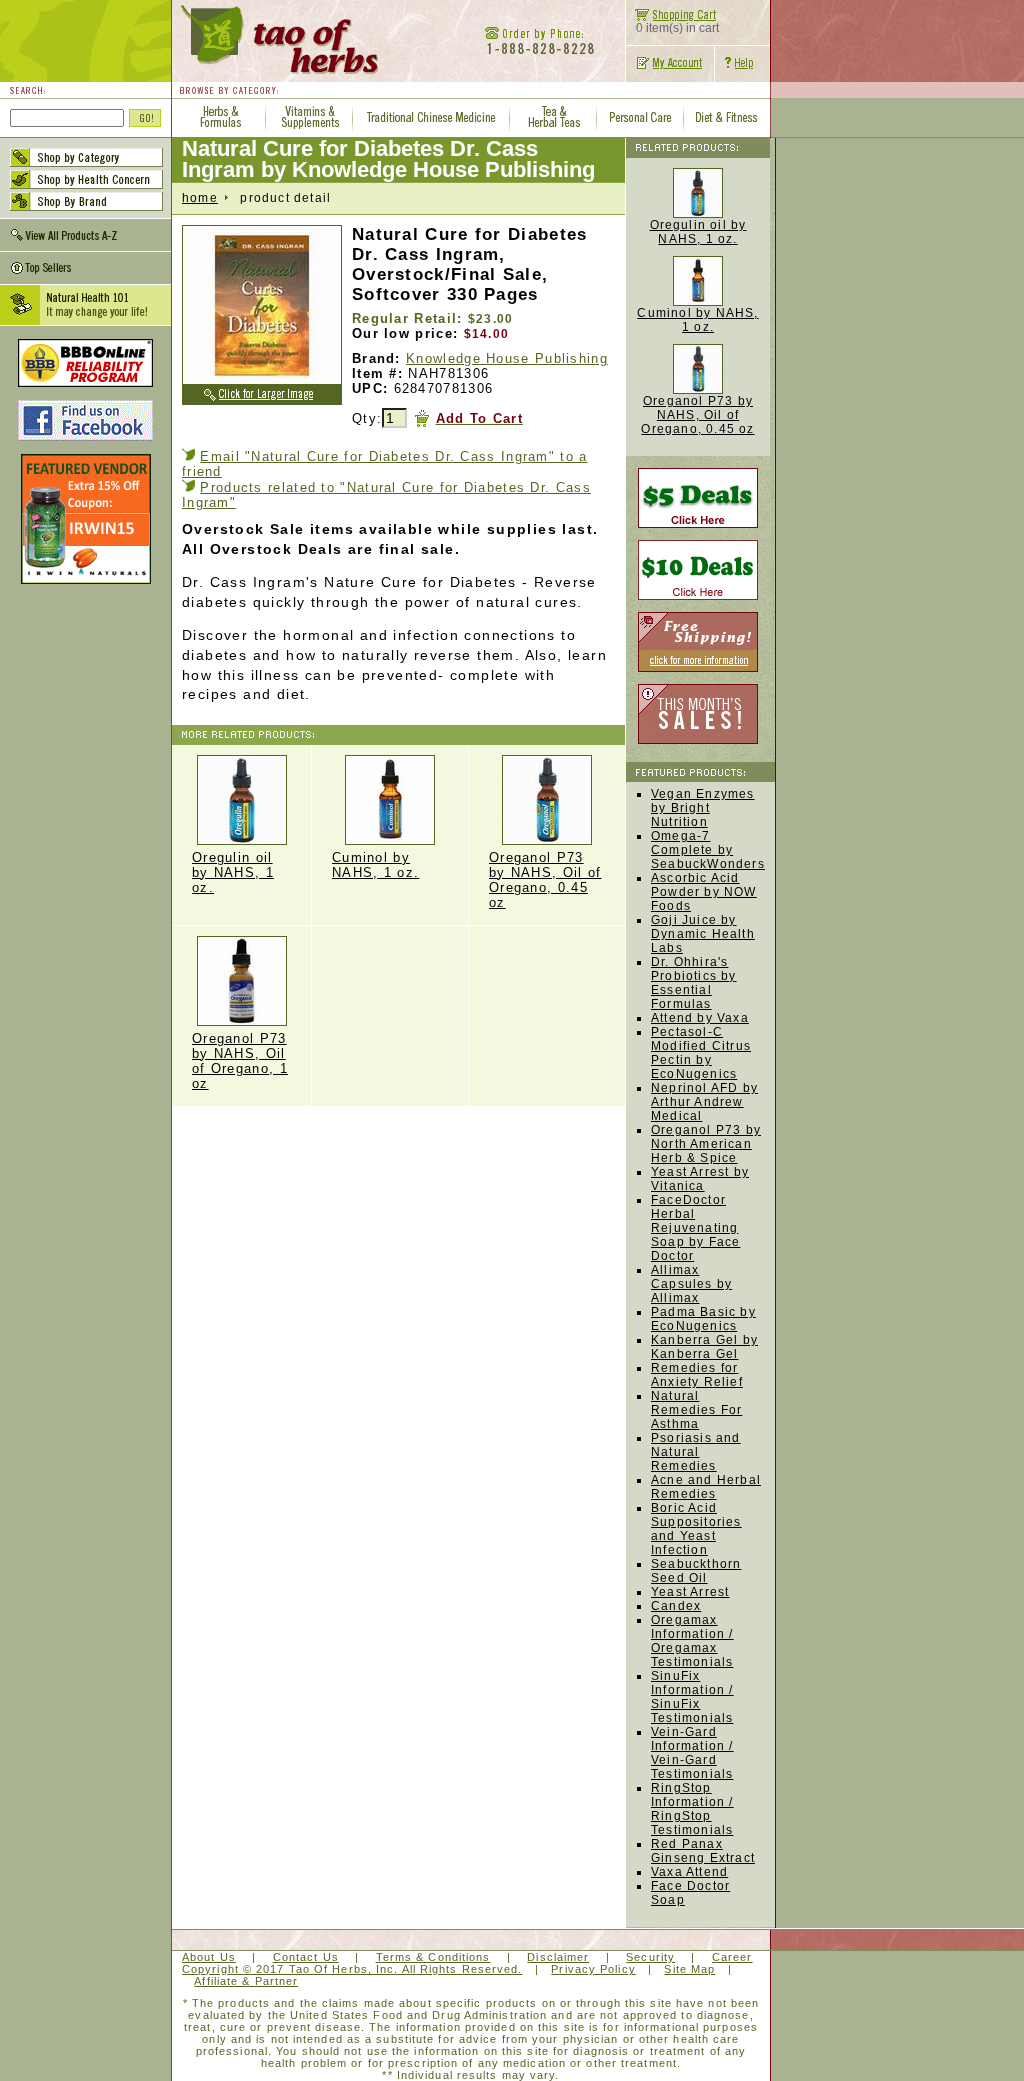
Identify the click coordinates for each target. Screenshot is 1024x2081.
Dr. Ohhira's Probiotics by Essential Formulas (694, 983)
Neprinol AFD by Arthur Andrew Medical (704, 1102)
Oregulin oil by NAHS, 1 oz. (233, 872)
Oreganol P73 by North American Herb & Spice (706, 1144)
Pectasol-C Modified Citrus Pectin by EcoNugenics (701, 1053)
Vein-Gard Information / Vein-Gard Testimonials (692, 1753)
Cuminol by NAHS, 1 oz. (375, 865)
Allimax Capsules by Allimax (691, 1284)
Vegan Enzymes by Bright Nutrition (703, 808)
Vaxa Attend (689, 1872)
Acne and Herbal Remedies (706, 1487)
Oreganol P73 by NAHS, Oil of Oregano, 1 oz (240, 1061)
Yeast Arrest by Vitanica (700, 1179)
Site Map (689, 1969)
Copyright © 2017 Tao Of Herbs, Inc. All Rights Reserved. (352, 1969)
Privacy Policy (593, 1969)
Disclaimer (558, 1957)
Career (732, 1957)
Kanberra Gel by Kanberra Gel (704, 1347)
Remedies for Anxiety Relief (697, 1375)
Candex (676, 1606)
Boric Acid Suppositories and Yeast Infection (696, 1529)
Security (650, 1957)
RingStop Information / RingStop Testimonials (692, 1809)
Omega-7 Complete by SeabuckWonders (708, 850)
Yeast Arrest (690, 1592)
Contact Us (306, 1957)
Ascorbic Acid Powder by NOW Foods (704, 892)
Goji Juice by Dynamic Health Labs (703, 934)
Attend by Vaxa (700, 1018)
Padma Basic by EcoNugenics (703, 1319)
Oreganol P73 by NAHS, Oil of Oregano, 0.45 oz (545, 880)
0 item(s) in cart (677, 28)
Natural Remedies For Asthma (696, 1410)
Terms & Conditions (433, 1957)
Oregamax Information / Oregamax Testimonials (692, 1641)
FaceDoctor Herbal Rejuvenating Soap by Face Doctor (695, 1228)
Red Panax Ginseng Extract (703, 1851)
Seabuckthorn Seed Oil (696, 1571)
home (200, 198)
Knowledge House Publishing (507, 358)
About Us (209, 1957)
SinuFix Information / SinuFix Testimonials (692, 1697)
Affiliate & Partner (246, 1981)
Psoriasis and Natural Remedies (696, 1452)
